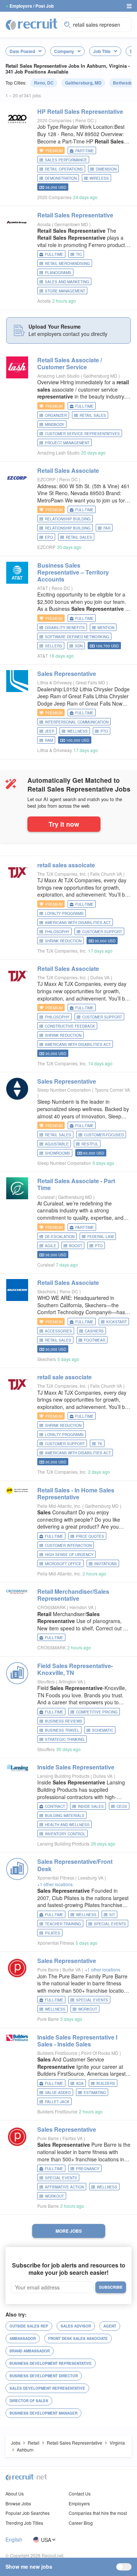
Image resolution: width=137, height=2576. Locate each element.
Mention (106, 628)
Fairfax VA (73, 2138)
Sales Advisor (76, 2326)
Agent (110, 2326)
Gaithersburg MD (101, 376)
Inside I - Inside (77, 2041)
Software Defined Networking (77, 637)
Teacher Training (63, 1924)
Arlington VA (71, 1681)
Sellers (54, 646)
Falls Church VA (107, 874)
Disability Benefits (65, 628)
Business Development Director (44, 2376)
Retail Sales (93, 415)
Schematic (103, 1730)
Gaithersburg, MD (83, 83)
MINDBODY (55, 425)
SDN (79, 646)
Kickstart (117, 1322)
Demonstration (61, 178)
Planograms (58, 273)
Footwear (95, 1340)
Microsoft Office (63, 1564)
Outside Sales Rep (29, 2326)
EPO (49, 537)
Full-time (54, 254)
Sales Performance (66, 160)
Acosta (44, 224)
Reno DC (85, 120)
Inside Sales (91, 1806)
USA (46, 2540)
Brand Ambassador (30, 2351)
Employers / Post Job (32, 6)
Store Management (65, 291)
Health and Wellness (67, 1825)
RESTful (90, 1144)
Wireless (99, 178)
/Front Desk (75, 1865)
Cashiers (94, 1331)
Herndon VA (82, 1607)
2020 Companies (54, 120)
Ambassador (23, 2338)
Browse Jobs (18, 2503)
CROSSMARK (52, 1607)
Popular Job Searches (28, 2513)
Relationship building (68, 528)
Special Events (110, 1924)
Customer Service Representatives (82, 434)
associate (64, 1377)
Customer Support (102, 932)
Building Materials (65, 1816)
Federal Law (100, 1237)
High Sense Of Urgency (69, 1555)
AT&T (43, 588)
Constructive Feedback (70, 1026)
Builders (106, 2083)
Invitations (106, 1564)
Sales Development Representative (47, 2388)
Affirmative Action (64, 2187)
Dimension (106, 169)
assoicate (66, 865)
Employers (79, 2503)
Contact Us (80, 2493)
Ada (80, 2083)
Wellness (77, 731)
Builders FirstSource (57, 2053)
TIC (79, 254)
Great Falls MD (91, 682)
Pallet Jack (57, 2102)
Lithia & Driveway (55, 682)
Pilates (53, 1933)
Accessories (58, 1331)
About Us (15, 2493)
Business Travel (62, 1730)
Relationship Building (68, 519)
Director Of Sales (29, 2401)
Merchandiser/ (73, 1595)
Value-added (58, 2093)
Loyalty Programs (64, 913)
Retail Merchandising (67, 263)
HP (80, 111)
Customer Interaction (68, 1545)
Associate (68, 470)
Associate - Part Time (76, 1184)
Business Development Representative (51, 2363)
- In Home (76, 1493)
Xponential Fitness (56, 1878)
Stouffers (46, 1681)
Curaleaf (46, 1197)
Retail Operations (64, 169)
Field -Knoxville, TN (75, 1669)
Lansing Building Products (63, 1776)
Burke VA (72, 1969)
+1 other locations (55, 1884)
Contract (55, 1806)
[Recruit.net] (32, 24)
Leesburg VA (91, 1878)
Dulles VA (100, 977)
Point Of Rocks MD (100, 2053)
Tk (100, 1444)
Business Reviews (64, 1721)
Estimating (95, 2093)
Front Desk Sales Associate (78, 2338)
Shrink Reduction (63, 941)
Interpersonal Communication (77, 722)
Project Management (67, 443)
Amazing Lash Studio (58, 376)
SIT (112, 1915)
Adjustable (57, 1144)
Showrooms (58, 1153)
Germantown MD (72, 224)
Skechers (47, 1291)
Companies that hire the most (98, 2513)
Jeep (50, 731)
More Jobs (69, 2231)
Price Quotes (90, 1536)
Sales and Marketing (67, 282)
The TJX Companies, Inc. (62, 874)
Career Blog (81, 2523)
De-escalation (60, 1237)
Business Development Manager (43, 2413)
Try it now (64, 824)
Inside (76, 1767)
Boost (76, 1246)
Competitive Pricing (97, 1712)
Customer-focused (104, 1135)
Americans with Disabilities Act (78, 923)
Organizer (56, 415)
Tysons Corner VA (112, 1090)
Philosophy (57, 932)
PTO (104, 731)
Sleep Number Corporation (64, 1090)
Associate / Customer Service (70, 363)
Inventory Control (65, 1834)
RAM (49, 740)
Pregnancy (88, 2169)
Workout (88, 2009)
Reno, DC (44, 83)
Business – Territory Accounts (73, 572)
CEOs (122, 1806)
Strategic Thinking (65, 1739)
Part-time (85, 151)
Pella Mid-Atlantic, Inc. (59, 1506)
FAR (107, 528)
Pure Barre (48, 1969)
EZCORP (46, 479)
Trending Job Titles (24, 2523)
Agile (51, 1246)
